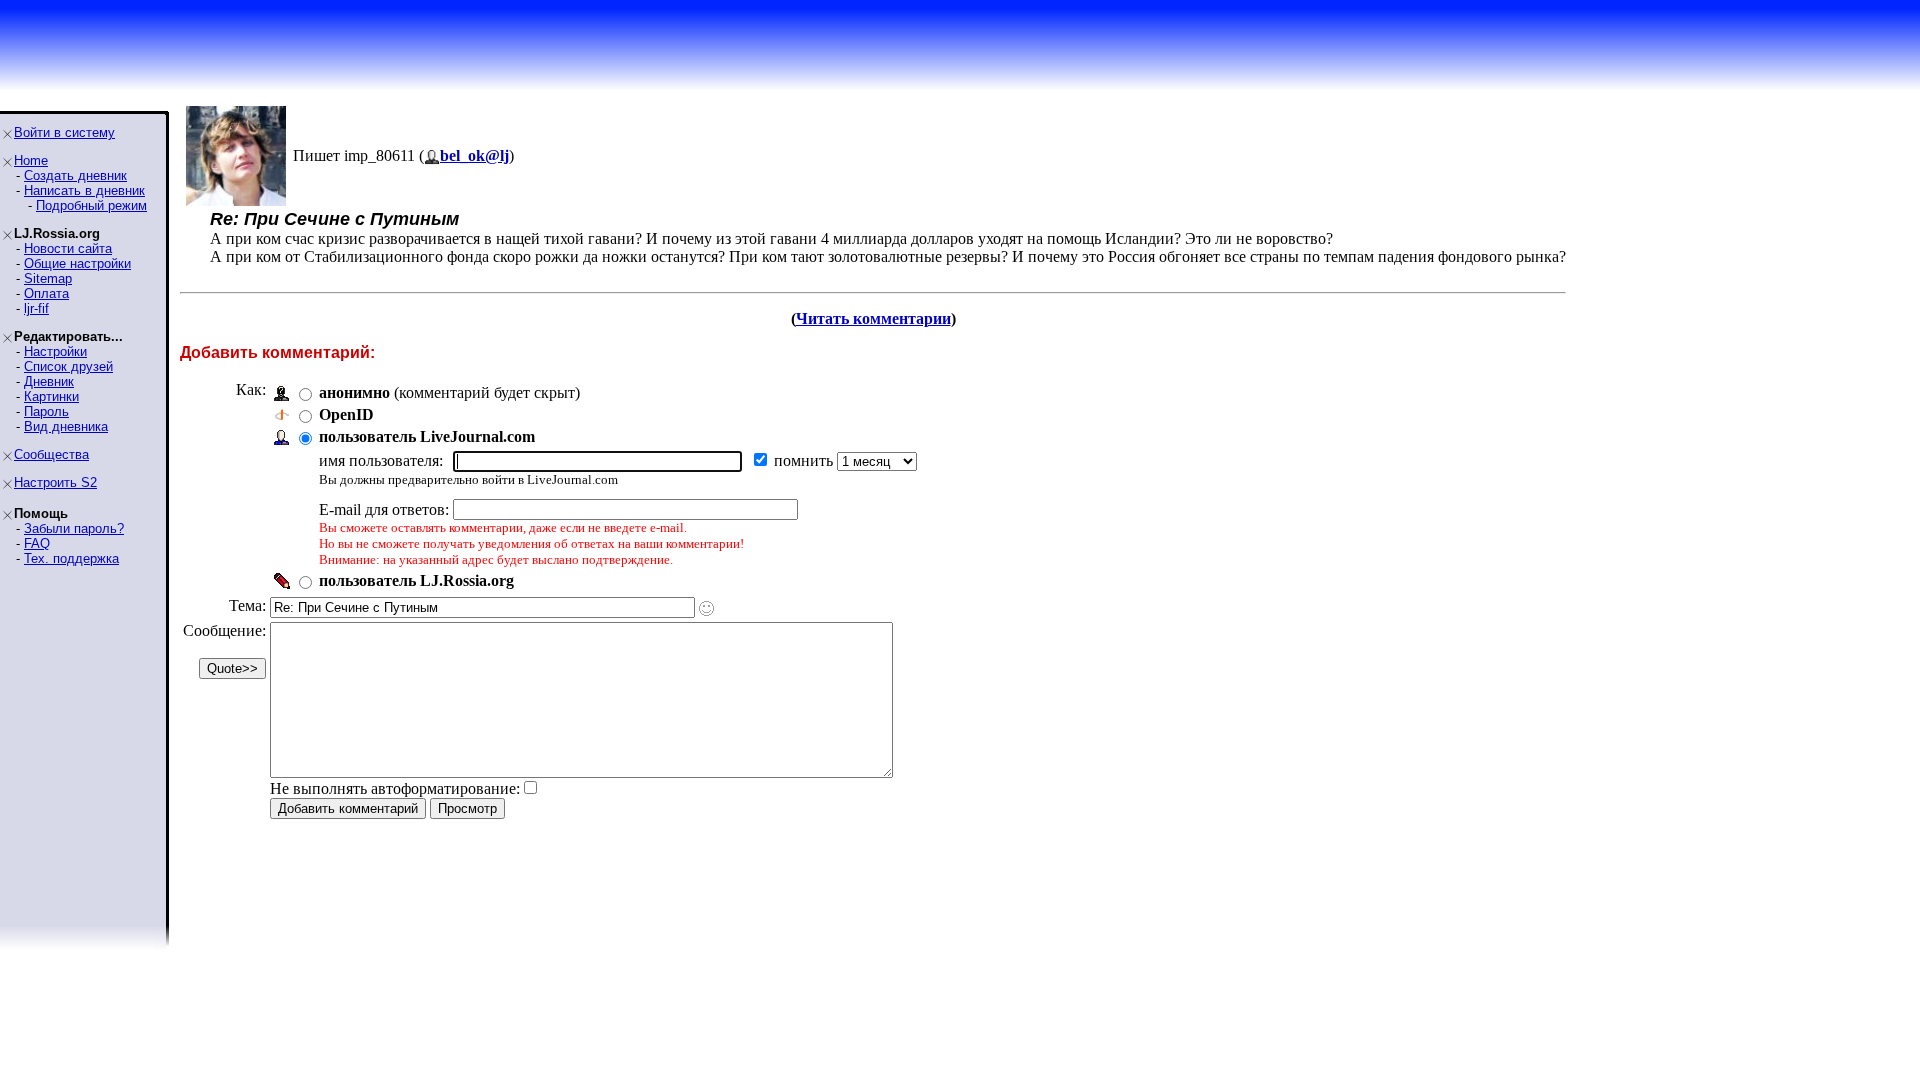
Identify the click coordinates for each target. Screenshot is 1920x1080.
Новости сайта (68, 248)
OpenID (346, 414)
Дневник (49, 381)
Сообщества (51, 454)
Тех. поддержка (71, 558)
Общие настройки (77, 263)
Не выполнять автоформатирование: (395, 788)
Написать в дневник (84, 190)
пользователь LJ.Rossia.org (416, 580)
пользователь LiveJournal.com (427, 436)
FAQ (37, 543)
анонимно (354, 392)
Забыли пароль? (74, 528)
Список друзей (68, 366)
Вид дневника (66, 426)
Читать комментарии (873, 318)
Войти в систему (64, 132)
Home (31, 160)
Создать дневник (75, 175)
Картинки (51, 396)
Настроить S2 (55, 482)
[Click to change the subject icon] (706, 608)
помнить (805, 460)
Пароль (46, 411)
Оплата (46, 293)
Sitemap (48, 278)
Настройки (55, 351)
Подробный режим (91, 205)
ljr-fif (36, 308)
